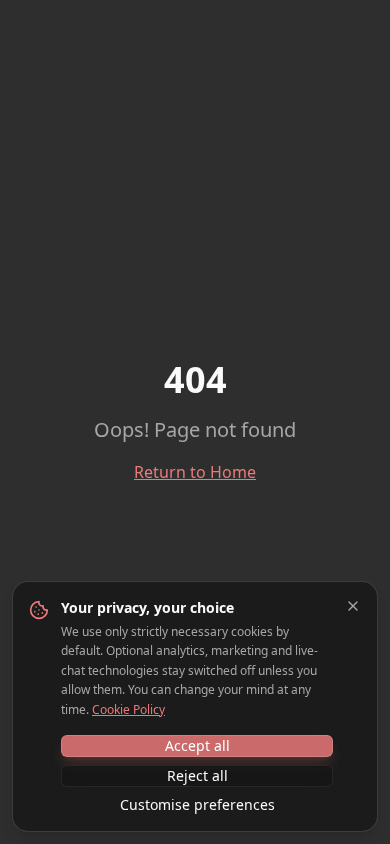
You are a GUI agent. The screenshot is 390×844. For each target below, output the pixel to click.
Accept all (197, 745)
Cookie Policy (128, 709)
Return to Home (195, 472)
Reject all (197, 775)
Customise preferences (197, 804)
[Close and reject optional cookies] (353, 606)
